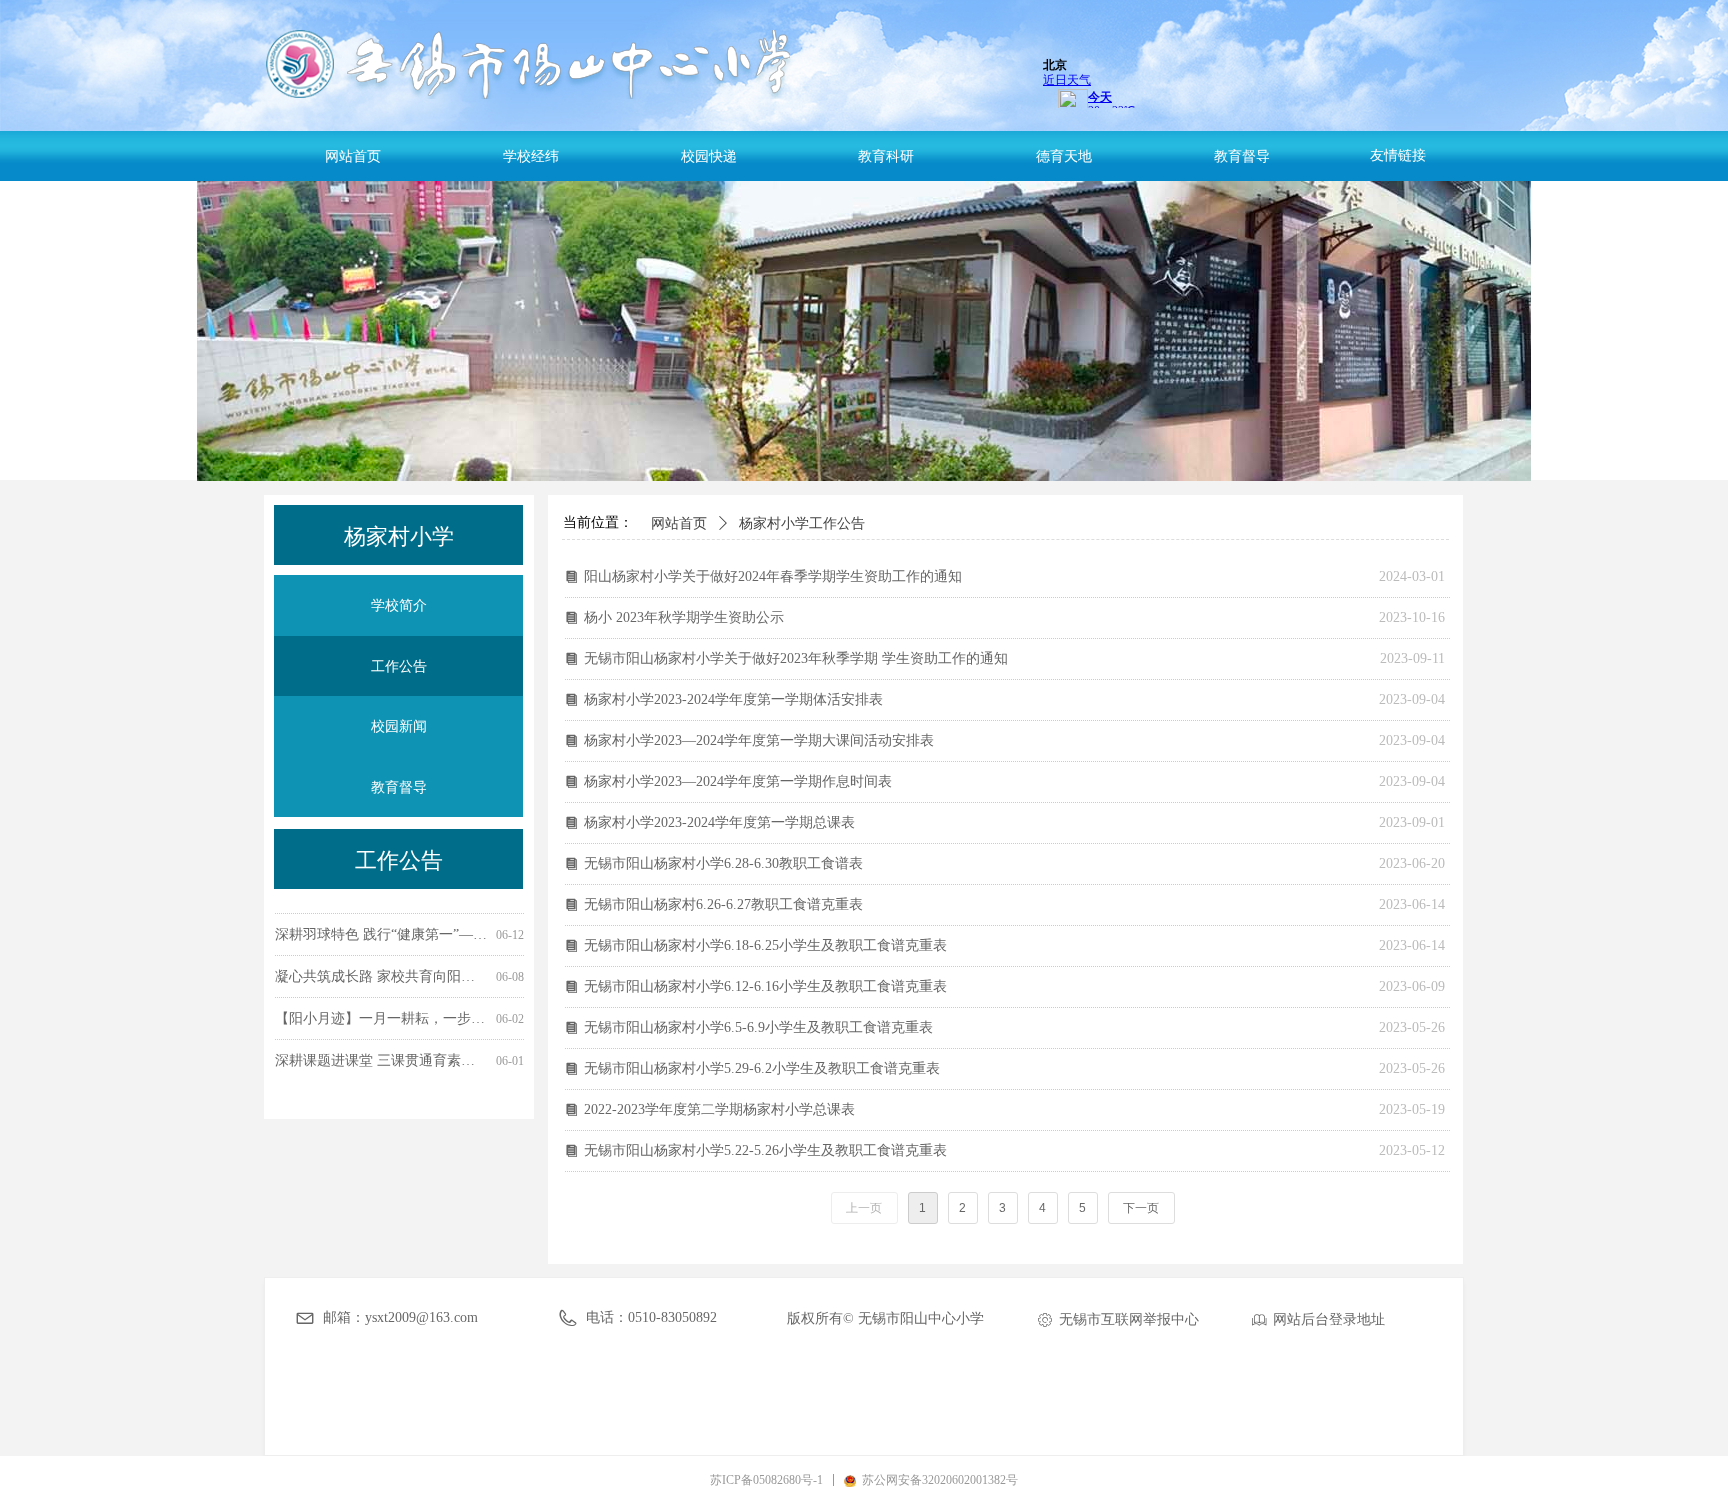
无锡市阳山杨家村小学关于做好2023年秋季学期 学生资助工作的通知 (796, 658)
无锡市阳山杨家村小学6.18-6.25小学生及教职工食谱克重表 (765, 945)
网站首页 (679, 523)
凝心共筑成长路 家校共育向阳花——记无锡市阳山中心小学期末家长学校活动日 (381, 967)
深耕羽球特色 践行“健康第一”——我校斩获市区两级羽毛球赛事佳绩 (381, 925)
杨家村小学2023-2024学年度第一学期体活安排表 (733, 699)
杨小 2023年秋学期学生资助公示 (684, 617)
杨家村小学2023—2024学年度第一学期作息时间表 (738, 781)
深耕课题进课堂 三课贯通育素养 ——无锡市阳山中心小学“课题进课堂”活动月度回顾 (381, 1051)
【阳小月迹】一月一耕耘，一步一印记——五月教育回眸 (381, 1009)
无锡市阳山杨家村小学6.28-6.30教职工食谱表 (723, 863)
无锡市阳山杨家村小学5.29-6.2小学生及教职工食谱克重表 (762, 1068)
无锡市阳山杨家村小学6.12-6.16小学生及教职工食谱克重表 (765, 986)
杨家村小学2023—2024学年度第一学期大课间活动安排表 (759, 740)
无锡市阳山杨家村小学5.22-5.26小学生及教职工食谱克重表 (765, 1150)
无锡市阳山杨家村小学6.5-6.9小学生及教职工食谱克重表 (758, 1027)
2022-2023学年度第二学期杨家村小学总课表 (719, 1109)
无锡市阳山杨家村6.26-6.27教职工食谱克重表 (723, 904)
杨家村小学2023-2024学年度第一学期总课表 (719, 822)
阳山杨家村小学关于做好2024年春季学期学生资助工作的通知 (773, 576)
